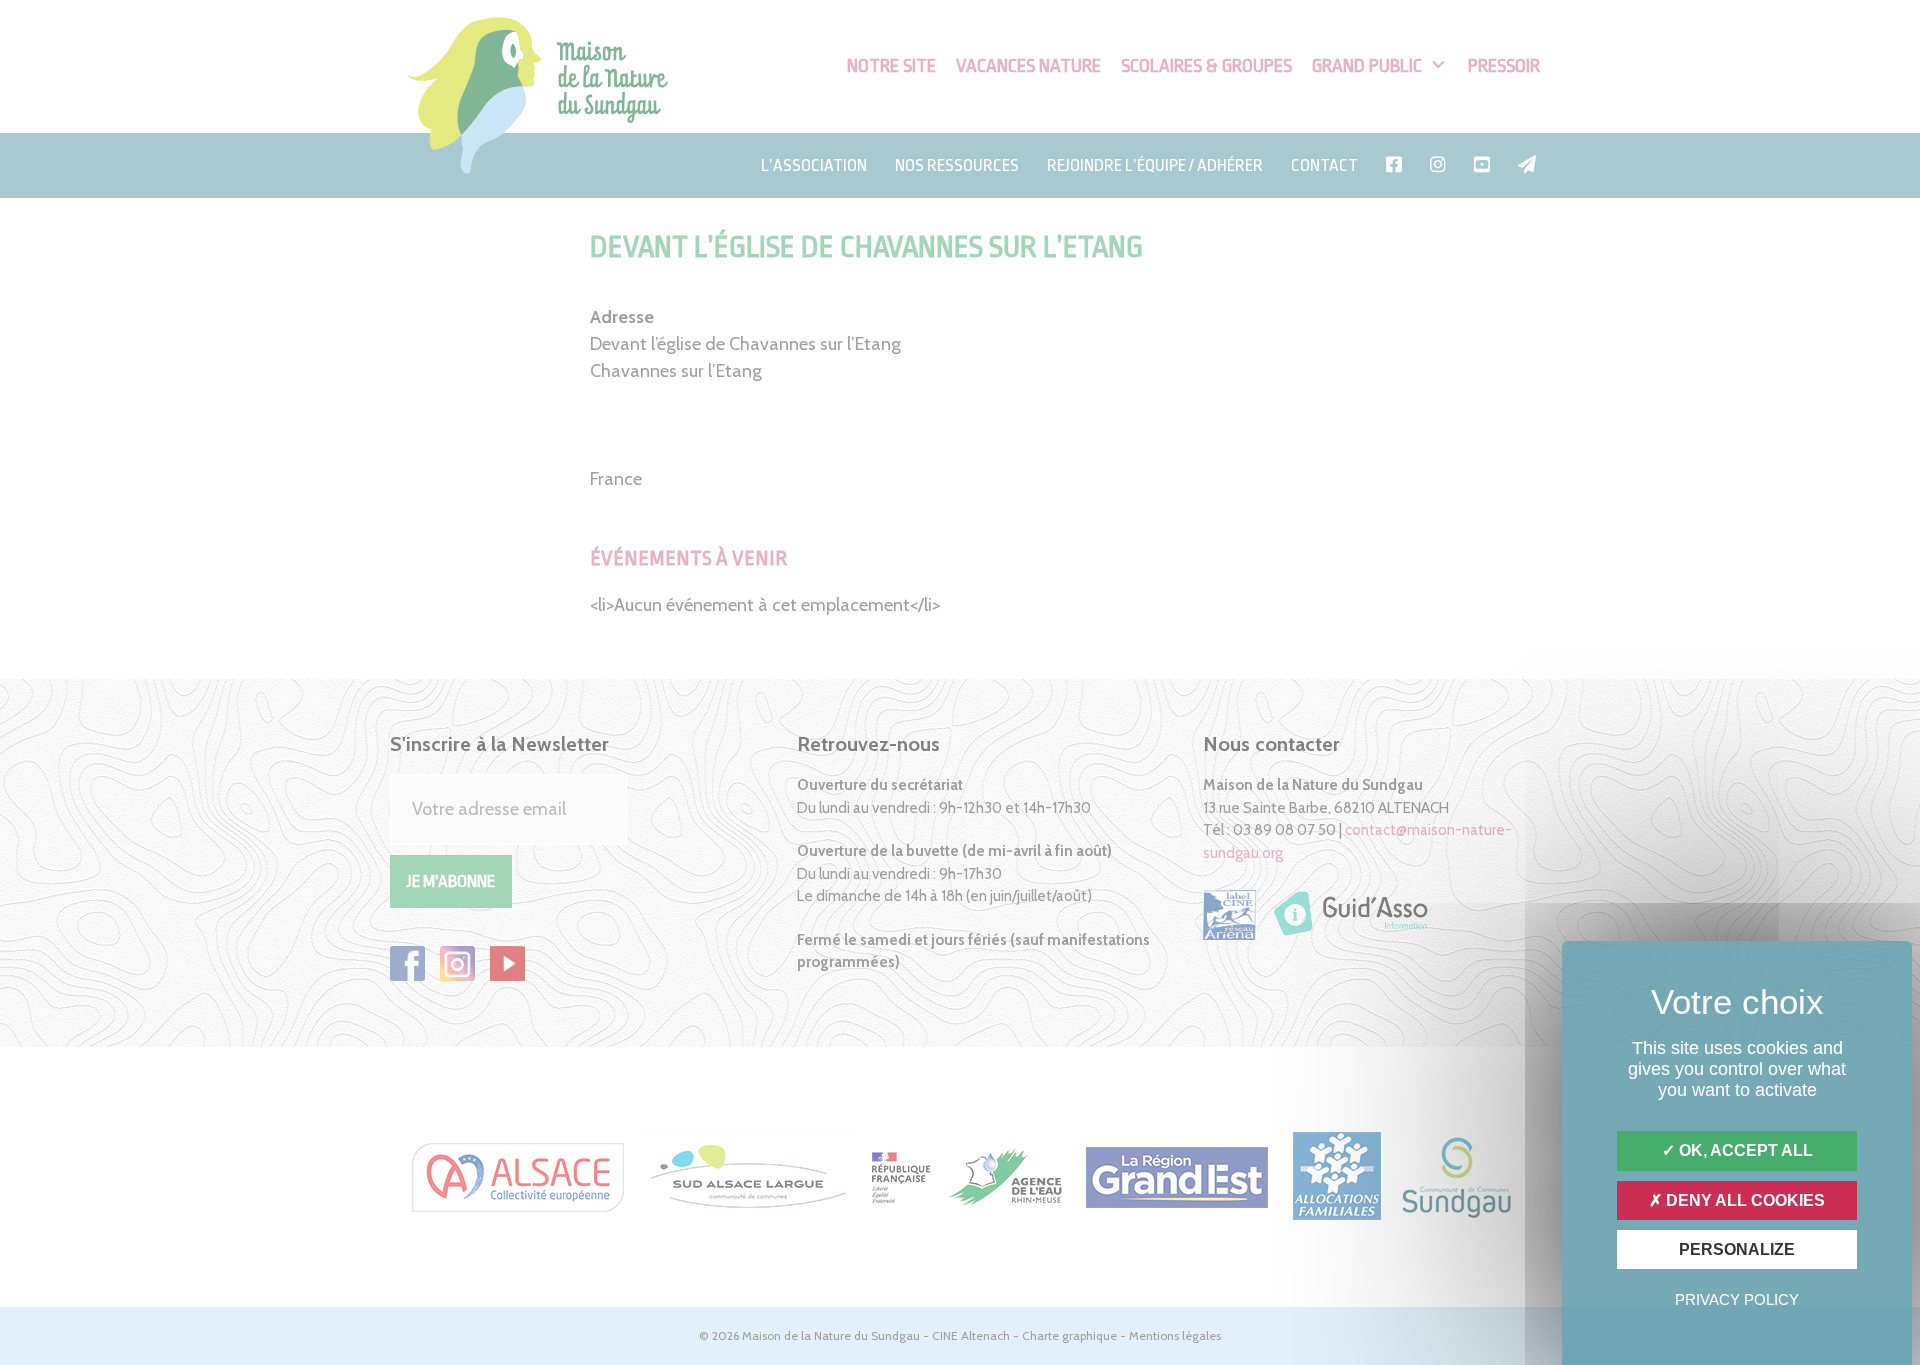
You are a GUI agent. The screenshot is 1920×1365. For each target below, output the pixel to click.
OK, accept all (1744, 1150)
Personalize (1737, 1249)
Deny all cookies (1743, 1200)
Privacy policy (1737, 1299)
